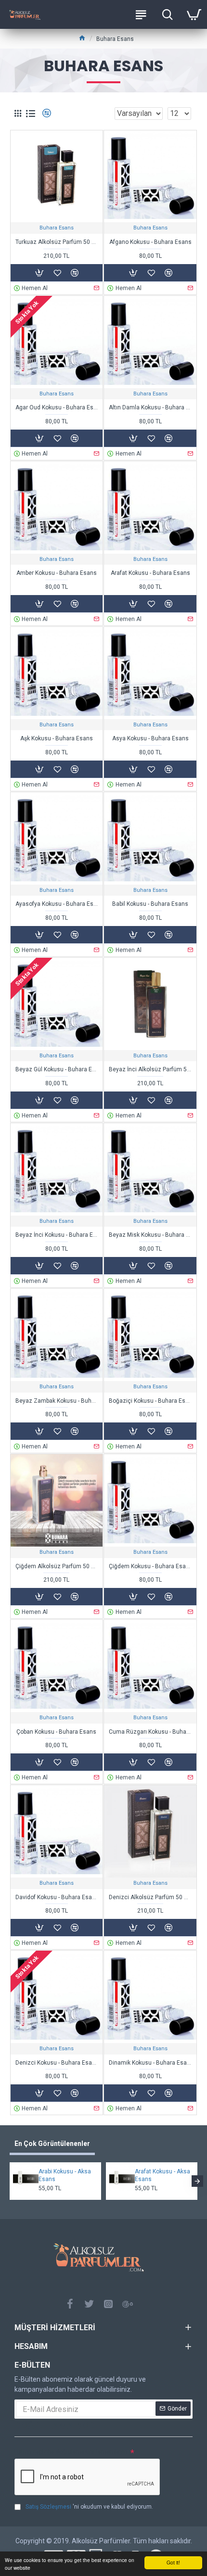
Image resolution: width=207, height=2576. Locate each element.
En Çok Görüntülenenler (52, 2144)
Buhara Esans (57, 228)
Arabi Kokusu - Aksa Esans (65, 2175)
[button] (10, 2181)
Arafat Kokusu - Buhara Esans (150, 573)
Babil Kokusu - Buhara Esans (150, 904)
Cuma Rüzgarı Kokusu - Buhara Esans (150, 1732)
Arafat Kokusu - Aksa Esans (162, 2175)
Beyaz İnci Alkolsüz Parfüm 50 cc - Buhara (150, 1069)
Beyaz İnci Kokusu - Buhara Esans (57, 1235)
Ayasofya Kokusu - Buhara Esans (57, 904)
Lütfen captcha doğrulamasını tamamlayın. (72, 2452)
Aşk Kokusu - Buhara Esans (57, 738)
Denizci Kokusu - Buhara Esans (57, 2063)
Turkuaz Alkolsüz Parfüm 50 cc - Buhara (57, 242)
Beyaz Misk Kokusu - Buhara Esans (150, 1235)
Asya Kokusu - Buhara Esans (150, 738)
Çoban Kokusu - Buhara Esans (56, 1732)
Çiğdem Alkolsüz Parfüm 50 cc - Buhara (57, 1566)
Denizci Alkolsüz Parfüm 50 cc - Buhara (150, 1897)
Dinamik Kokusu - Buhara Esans (150, 2063)
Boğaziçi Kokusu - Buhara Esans (150, 1401)
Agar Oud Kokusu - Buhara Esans (57, 407)
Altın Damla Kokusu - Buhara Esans (150, 407)
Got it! (173, 2562)
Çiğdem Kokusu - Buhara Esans (150, 1566)
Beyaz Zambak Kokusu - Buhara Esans (57, 1401)
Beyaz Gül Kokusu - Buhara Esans (57, 1069)
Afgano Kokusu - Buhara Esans (150, 242)
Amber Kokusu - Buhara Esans (57, 573)
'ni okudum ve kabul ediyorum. (89, 2507)
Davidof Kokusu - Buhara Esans (57, 1897)
